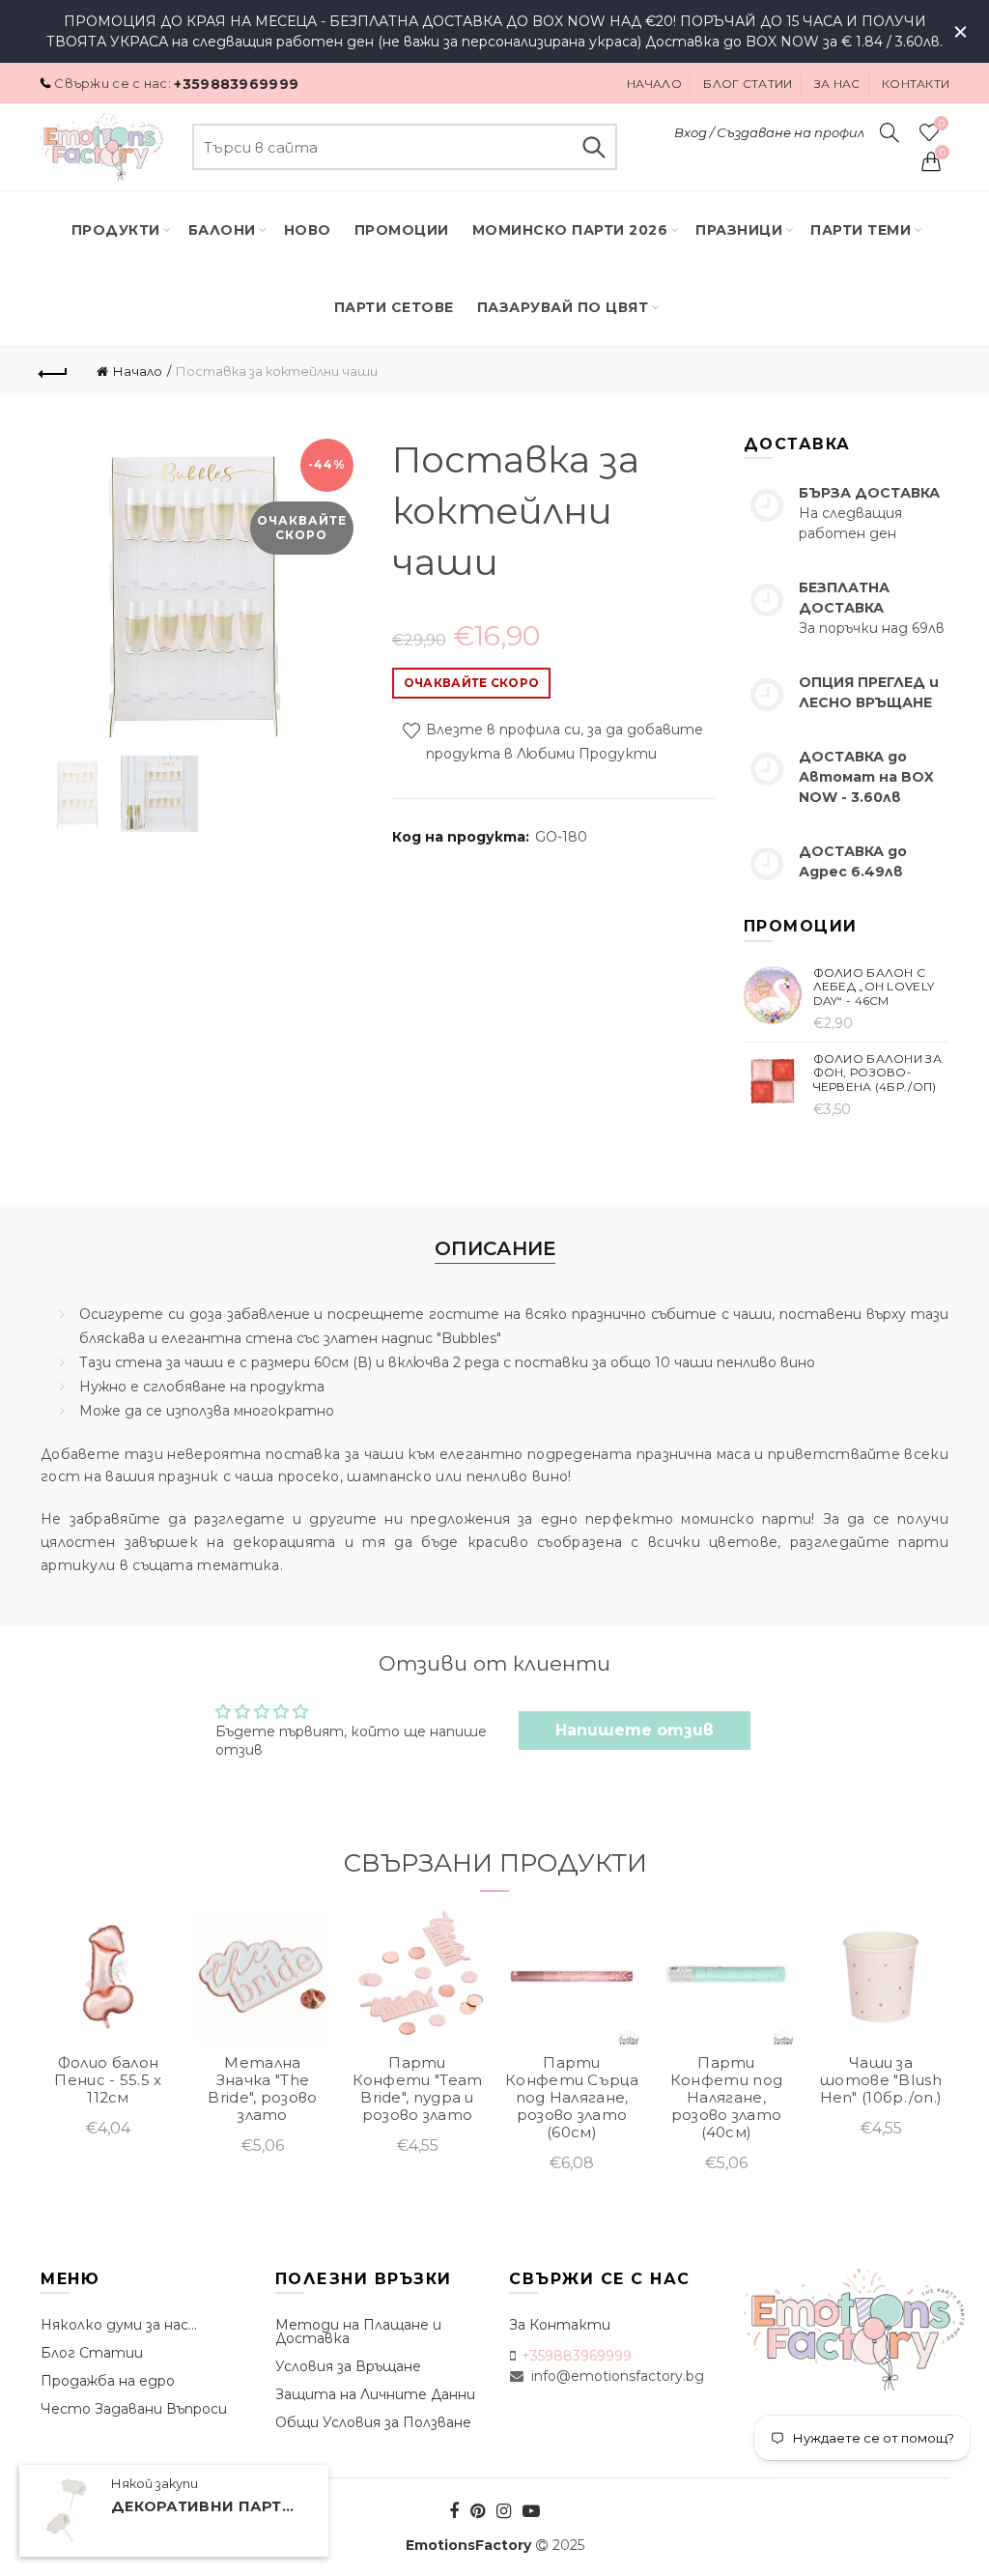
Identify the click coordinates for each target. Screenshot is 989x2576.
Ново (308, 230)
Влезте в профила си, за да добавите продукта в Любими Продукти (563, 743)
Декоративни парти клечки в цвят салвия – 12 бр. (208, 2506)
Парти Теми (861, 230)
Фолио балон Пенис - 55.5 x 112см (108, 2080)
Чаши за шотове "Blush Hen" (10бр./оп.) (881, 2080)
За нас (837, 84)
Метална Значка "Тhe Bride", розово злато (262, 2089)
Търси (593, 147)
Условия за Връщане (348, 2366)
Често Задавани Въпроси (134, 2409)
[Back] (54, 371)
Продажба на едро (108, 2381)
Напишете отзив (635, 1730)
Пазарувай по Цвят (563, 307)
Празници (739, 230)
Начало (654, 84)
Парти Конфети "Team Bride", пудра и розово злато (418, 2089)
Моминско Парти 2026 (570, 230)
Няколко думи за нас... (119, 2325)
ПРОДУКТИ (116, 230)
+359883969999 (236, 84)
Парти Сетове (394, 307)
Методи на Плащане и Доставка (358, 2332)
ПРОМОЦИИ (402, 230)
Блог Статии (92, 2353)
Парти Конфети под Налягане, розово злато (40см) (726, 2098)
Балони (222, 230)
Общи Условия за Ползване (373, 2422)
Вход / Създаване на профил (769, 132)
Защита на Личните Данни (375, 2394)
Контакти (916, 84)
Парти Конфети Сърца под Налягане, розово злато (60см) (572, 2098)
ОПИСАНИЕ (495, 1248)
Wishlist (941, 124)
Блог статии (748, 84)
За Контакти (560, 2325)
